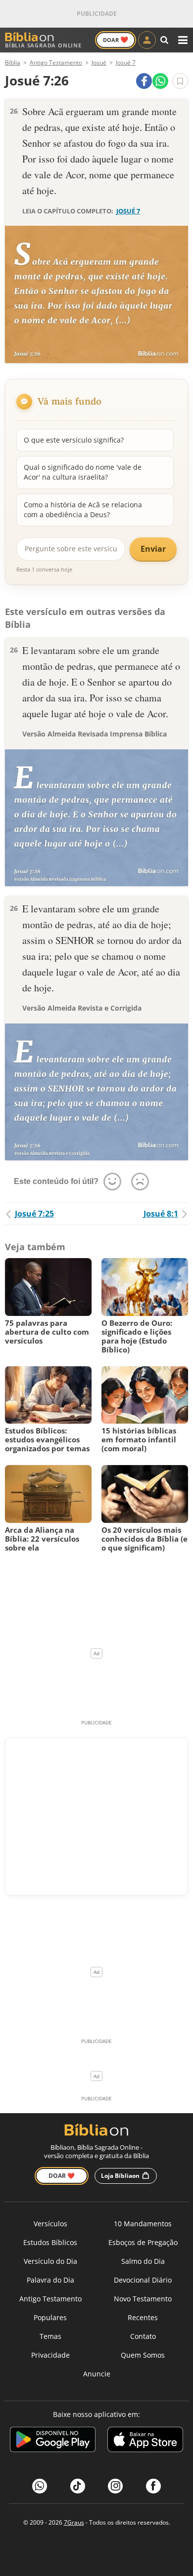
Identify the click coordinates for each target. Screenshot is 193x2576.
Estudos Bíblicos (50, 2242)
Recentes (143, 2317)
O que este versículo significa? (74, 440)
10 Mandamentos (143, 2224)
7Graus (74, 2522)
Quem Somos (143, 2355)
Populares (50, 2317)
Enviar (153, 549)
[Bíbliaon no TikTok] (78, 2486)
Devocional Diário (143, 2280)
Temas (50, 2336)
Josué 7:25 (34, 1214)
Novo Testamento (143, 2299)
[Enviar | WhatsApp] (160, 81)
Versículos (50, 2224)
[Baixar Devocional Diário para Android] (53, 2441)
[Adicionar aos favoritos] (180, 81)
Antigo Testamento (50, 2299)
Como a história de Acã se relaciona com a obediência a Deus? (83, 510)
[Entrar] (147, 40)
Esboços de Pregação (143, 2242)
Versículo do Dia (50, 2261)
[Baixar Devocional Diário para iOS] (145, 2441)
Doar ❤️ (62, 2176)
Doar (116, 40)
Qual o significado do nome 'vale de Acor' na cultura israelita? (83, 472)
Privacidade (50, 2355)
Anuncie (97, 2374)
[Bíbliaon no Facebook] (153, 2486)
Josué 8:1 (161, 1214)
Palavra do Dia (50, 2280)
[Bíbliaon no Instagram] (115, 2486)
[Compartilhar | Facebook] (144, 81)
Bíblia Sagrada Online (43, 45)
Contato (143, 2336)
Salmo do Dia (143, 2261)
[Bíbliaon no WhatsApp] (40, 2486)
